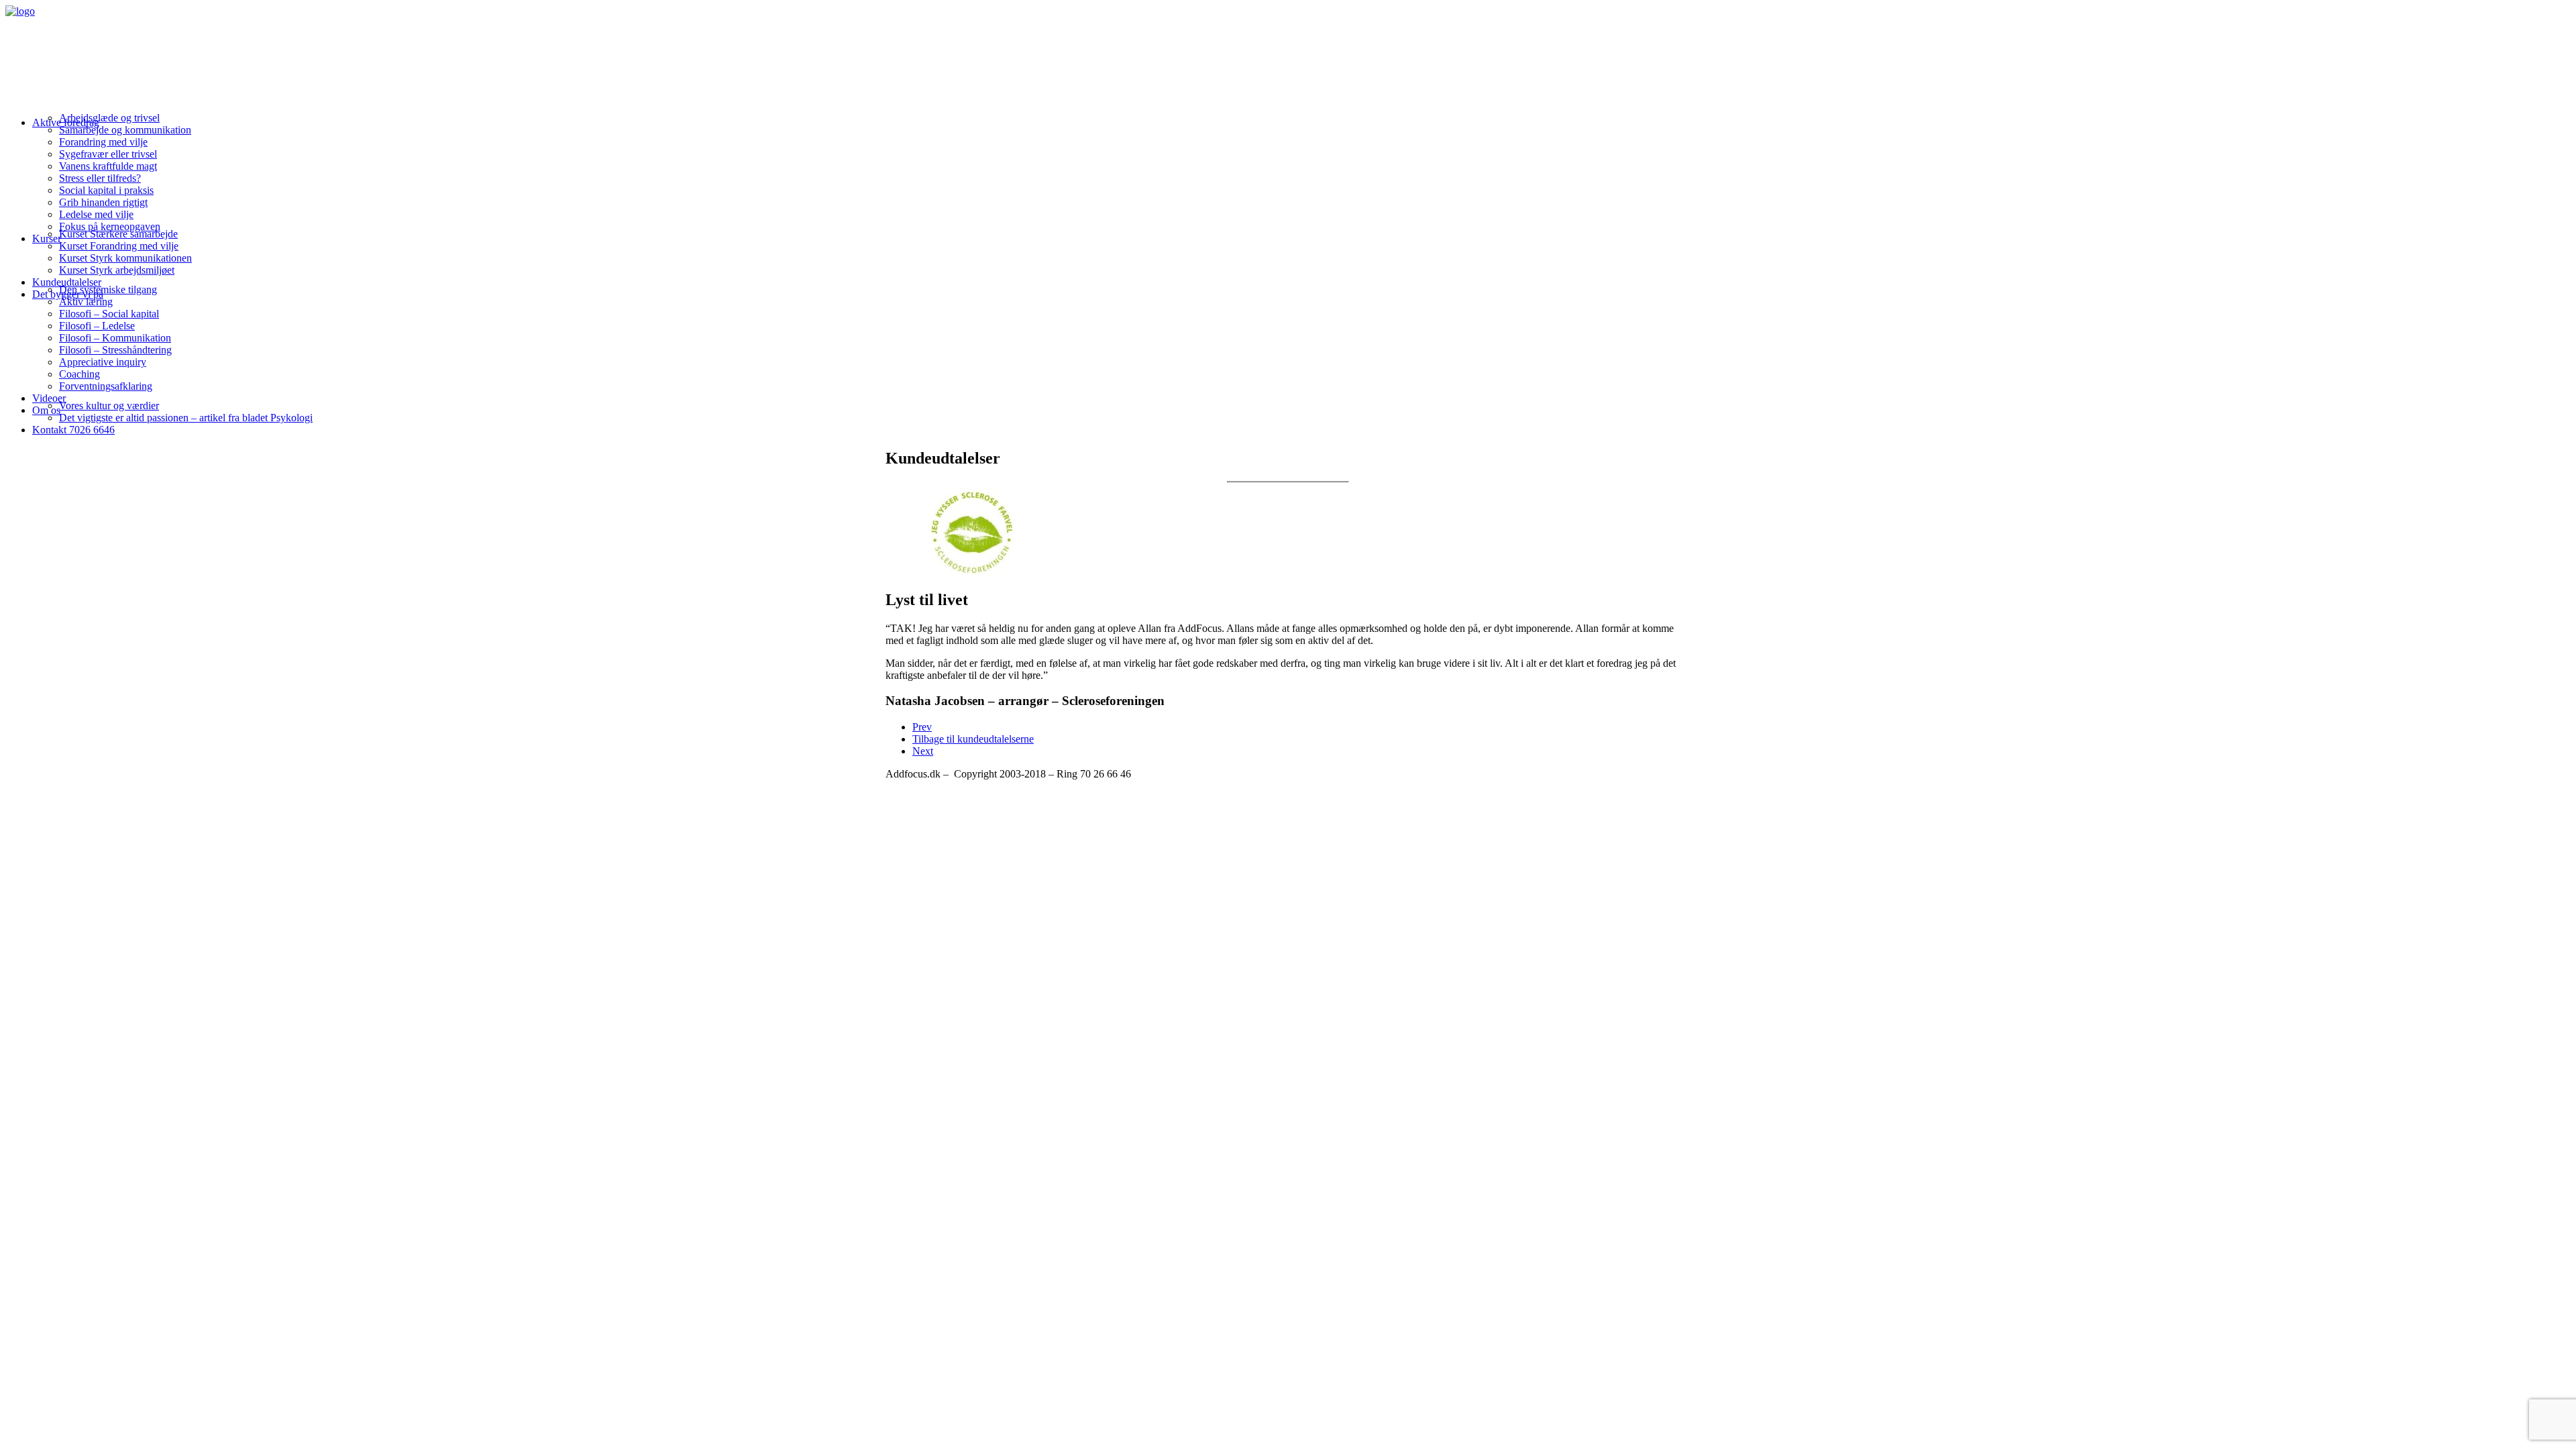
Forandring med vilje (103, 142)
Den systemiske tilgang (108, 289)
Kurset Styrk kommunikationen (125, 258)
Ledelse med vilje (96, 214)
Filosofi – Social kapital (109, 314)
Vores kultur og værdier (109, 406)
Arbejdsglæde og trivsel (109, 118)
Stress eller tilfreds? (100, 178)
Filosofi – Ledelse (97, 326)
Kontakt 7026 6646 (73, 430)
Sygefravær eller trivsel (108, 154)
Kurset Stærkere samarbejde (118, 234)
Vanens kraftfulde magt (108, 166)
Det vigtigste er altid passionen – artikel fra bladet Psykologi (186, 418)
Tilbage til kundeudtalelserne (973, 739)
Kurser (47, 238)
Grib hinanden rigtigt (103, 202)
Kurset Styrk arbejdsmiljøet (117, 270)
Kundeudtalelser (67, 282)
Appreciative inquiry (103, 362)
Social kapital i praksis (106, 190)
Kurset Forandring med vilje (119, 246)
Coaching (79, 374)
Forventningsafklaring (106, 386)
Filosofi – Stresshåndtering (115, 350)
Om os (46, 410)
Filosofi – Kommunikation (115, 338)
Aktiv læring (86, 302)
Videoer (49, 398)
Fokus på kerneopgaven (110, 226)
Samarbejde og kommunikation (125, 130)
